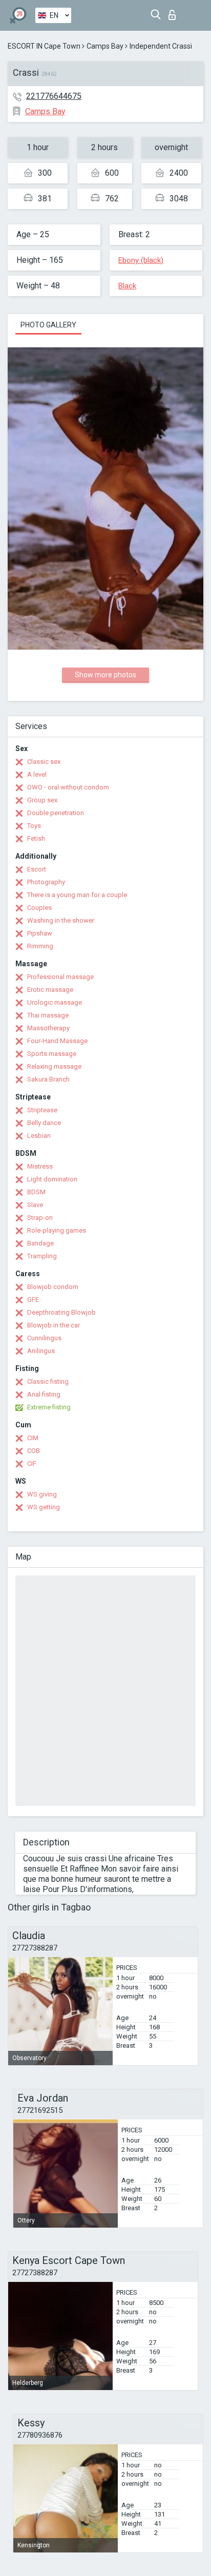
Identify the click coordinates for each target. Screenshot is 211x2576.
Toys (34, 826)
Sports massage (52, 1054)
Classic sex (44, 762)
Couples (39, 908)
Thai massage (48, 1015)
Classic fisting (48, 1382)
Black (127, 286)
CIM (33, 1438)
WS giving (42, 1494)
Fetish (36, 838)
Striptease (42, 1110)
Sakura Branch (48, 1079)
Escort (37, 869)
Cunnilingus (44, 1338)
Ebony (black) (141, 260)
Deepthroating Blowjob (61, 1312)
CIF (32, 1463)
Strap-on (40, 1218)
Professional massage (60, 977)
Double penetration (56, 813)
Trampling (42, 1256)
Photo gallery (48, 325)
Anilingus (41, 1351)
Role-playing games (57, 1230)
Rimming (40, 946)
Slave (35, 1205)
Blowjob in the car (54, 1325)
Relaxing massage (54, 1066)
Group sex (42, 800)
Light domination (52, 1179)
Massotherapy (48, 1028)
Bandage (40, 1243)
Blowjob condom (53, 1287)
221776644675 (54, 96)
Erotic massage (50, 990)
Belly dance (44, 1123)
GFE (33, 1300)
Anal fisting (44, 1394)
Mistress (40, 1166)
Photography (46, 882)
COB (34, 1451)
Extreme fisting (49, 1407)
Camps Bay (105, 46)
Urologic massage (55, 1002)
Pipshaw (40, 933)
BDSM (36, 1192)
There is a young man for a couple (77, 895)
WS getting (44, 1507)
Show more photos (105, 675)
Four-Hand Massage (57, 1041)
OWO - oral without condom (68, 787)
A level (37, 774)
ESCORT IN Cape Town (44, 46)
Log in (174, 12)
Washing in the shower (61, 920)
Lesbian (39, 1136)
